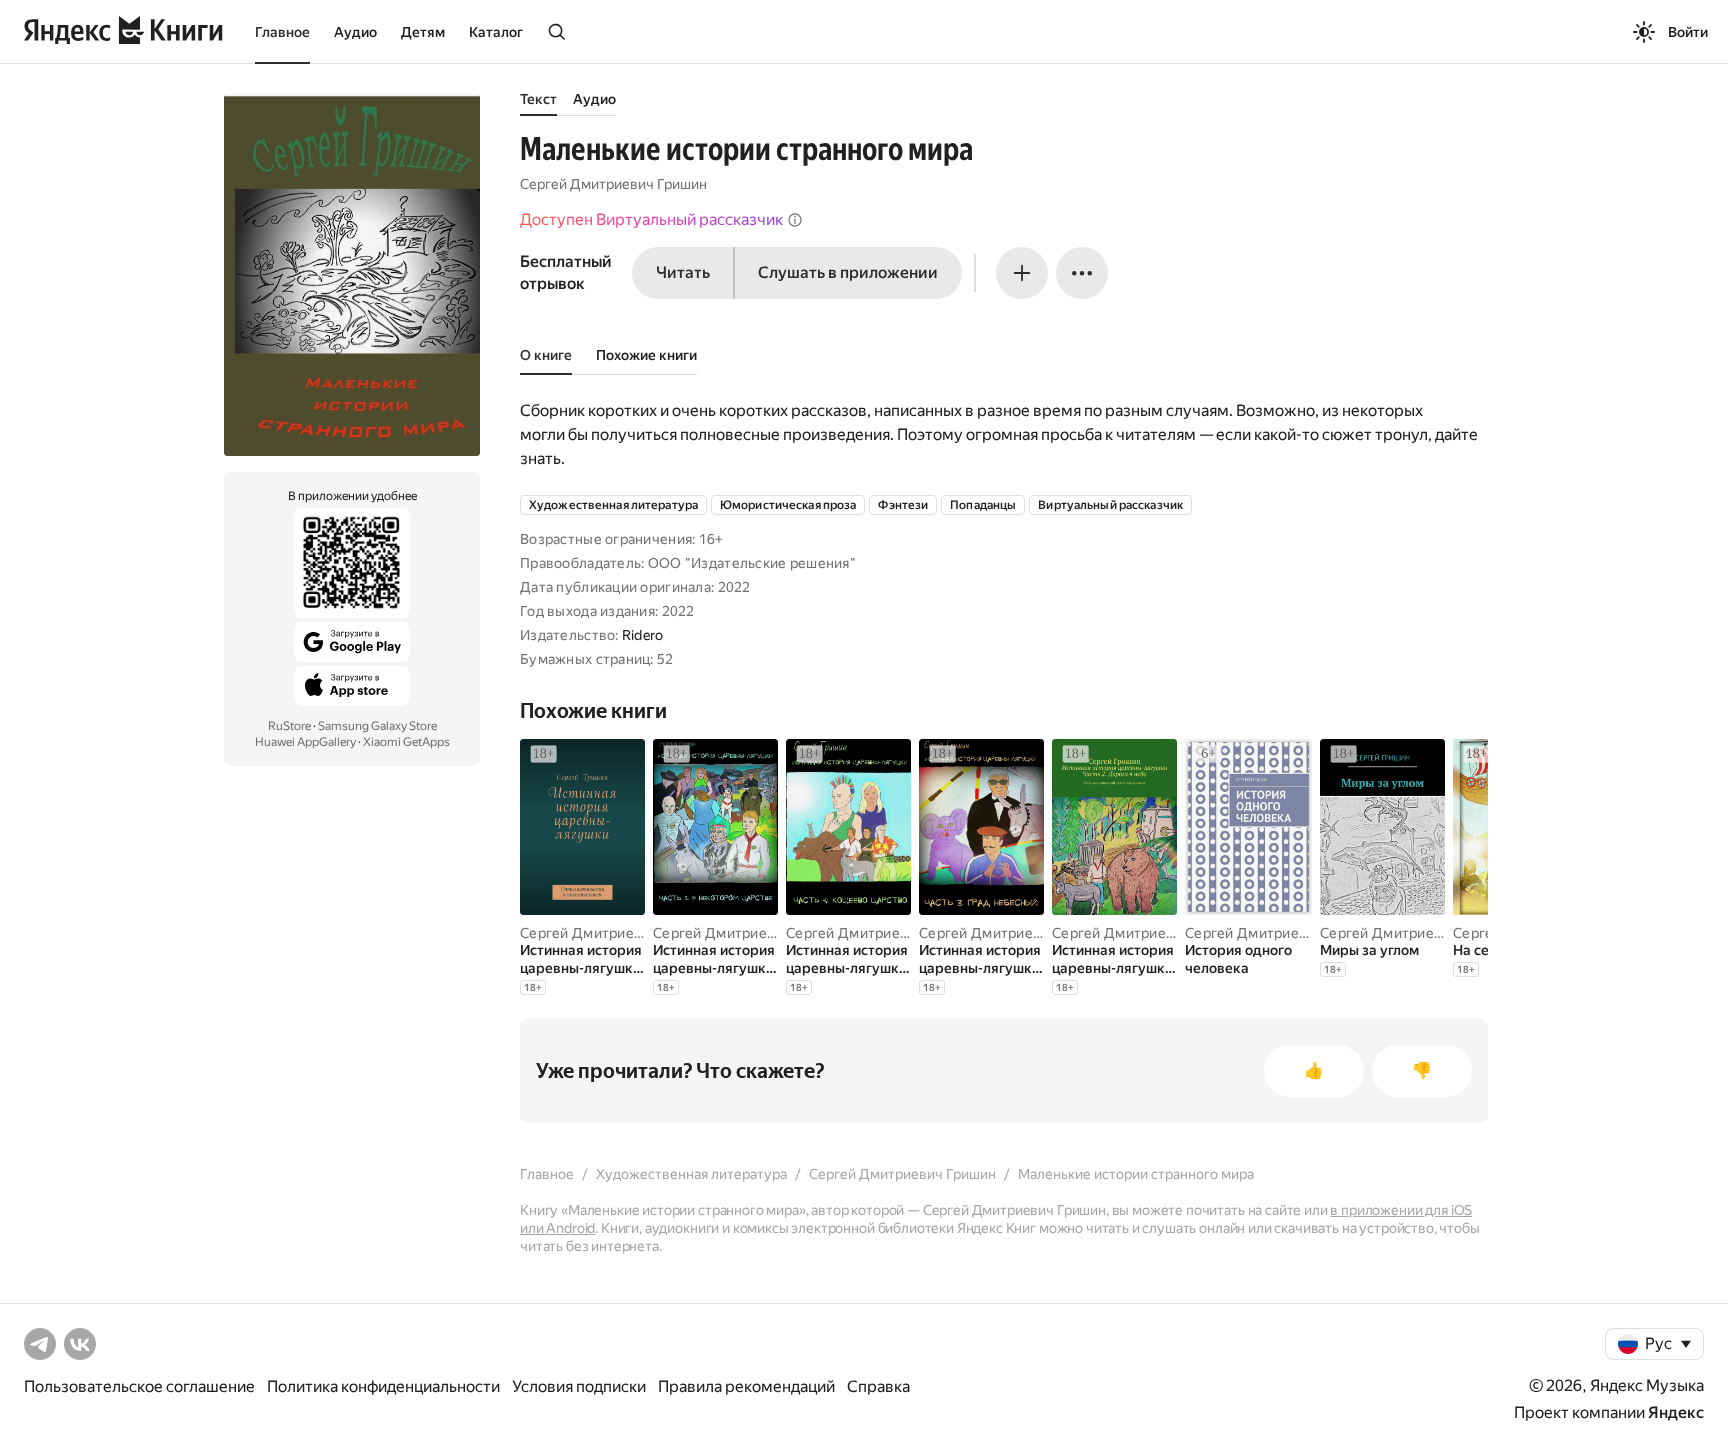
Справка (878, 1386)
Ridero (643, 635)
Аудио (355, 32)
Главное (282, 32)
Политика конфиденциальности (383, 1386)
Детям (423, 32)
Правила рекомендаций (746, 1386)
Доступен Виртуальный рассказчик (651, 219)
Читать (683, 272)
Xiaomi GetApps (406, 742)
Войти (1688, 32)
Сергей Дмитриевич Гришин (613, 184)
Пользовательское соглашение (139, 1386)
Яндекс (1676, 1412)
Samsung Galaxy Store (377, 726)
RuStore (289, 726)
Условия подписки (579, 1386)
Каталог (496, 32)
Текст (538, 99)
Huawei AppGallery (305, 742)
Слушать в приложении (848, 272)
